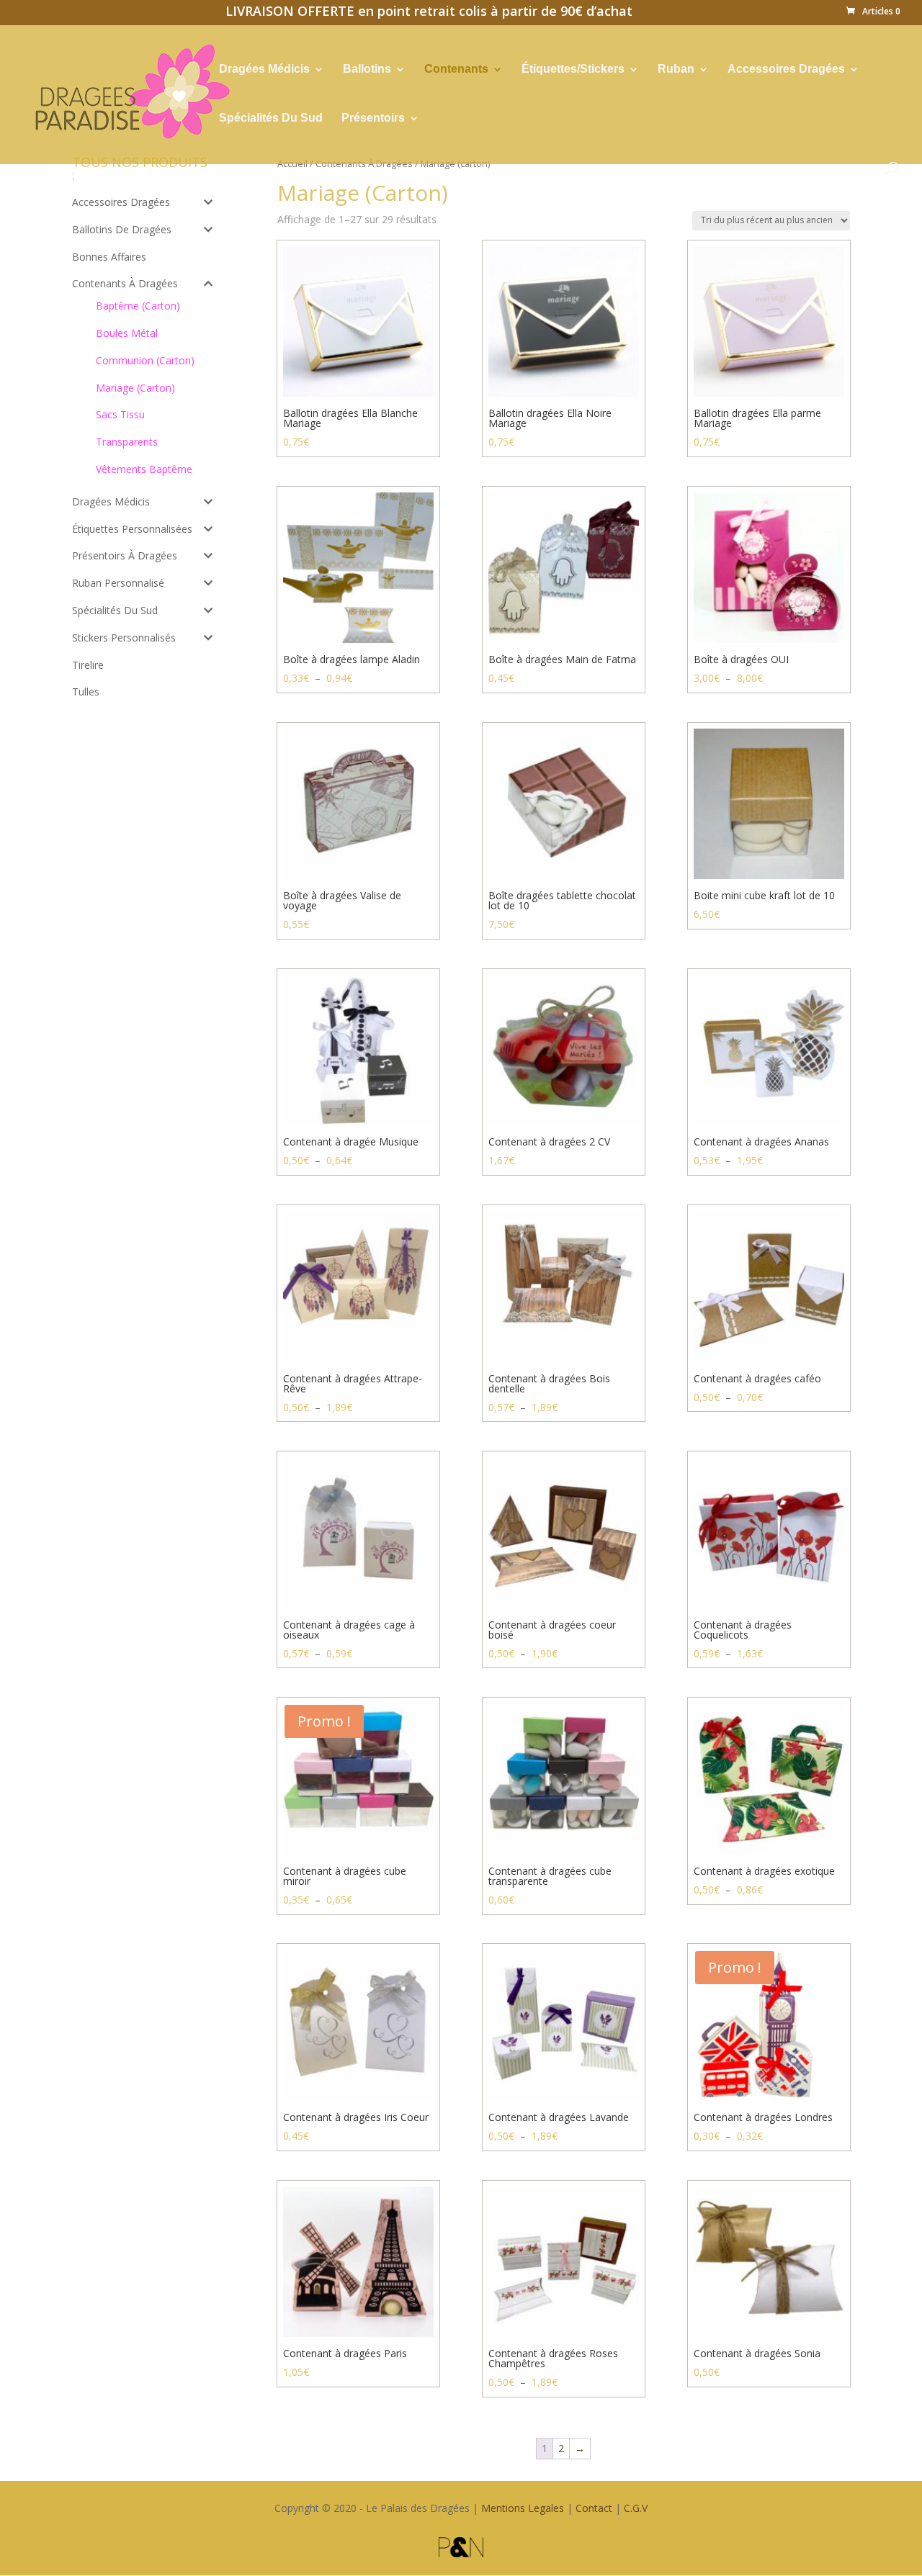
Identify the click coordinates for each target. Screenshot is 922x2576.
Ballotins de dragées (122, 229)
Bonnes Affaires (109, 257)
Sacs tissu (120, 414)
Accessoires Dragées (786, 69)
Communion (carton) (145, 360)
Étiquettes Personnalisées (132, 529)
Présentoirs (373, 118)
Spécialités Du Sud (271, 118)
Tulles (86, 692)
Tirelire (88, 665)
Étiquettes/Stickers (573, 69)
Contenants (456, 69)
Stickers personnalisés (124, 638)
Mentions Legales (523, 2508)
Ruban (676, 69)
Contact (594, 2508)
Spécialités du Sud (115, 610)
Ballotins (367, 69)
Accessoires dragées (121, 202)
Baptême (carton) (138, 306)
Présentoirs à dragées (125, 555)
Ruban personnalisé (118, 583)
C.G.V (636, 2508)
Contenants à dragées (125, 283)
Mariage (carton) (135, 388)
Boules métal (127, 333)
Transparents (127, 442)
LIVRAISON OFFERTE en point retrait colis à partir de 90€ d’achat (429, 13)
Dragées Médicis (264, 69)
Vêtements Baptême (144, 469)
